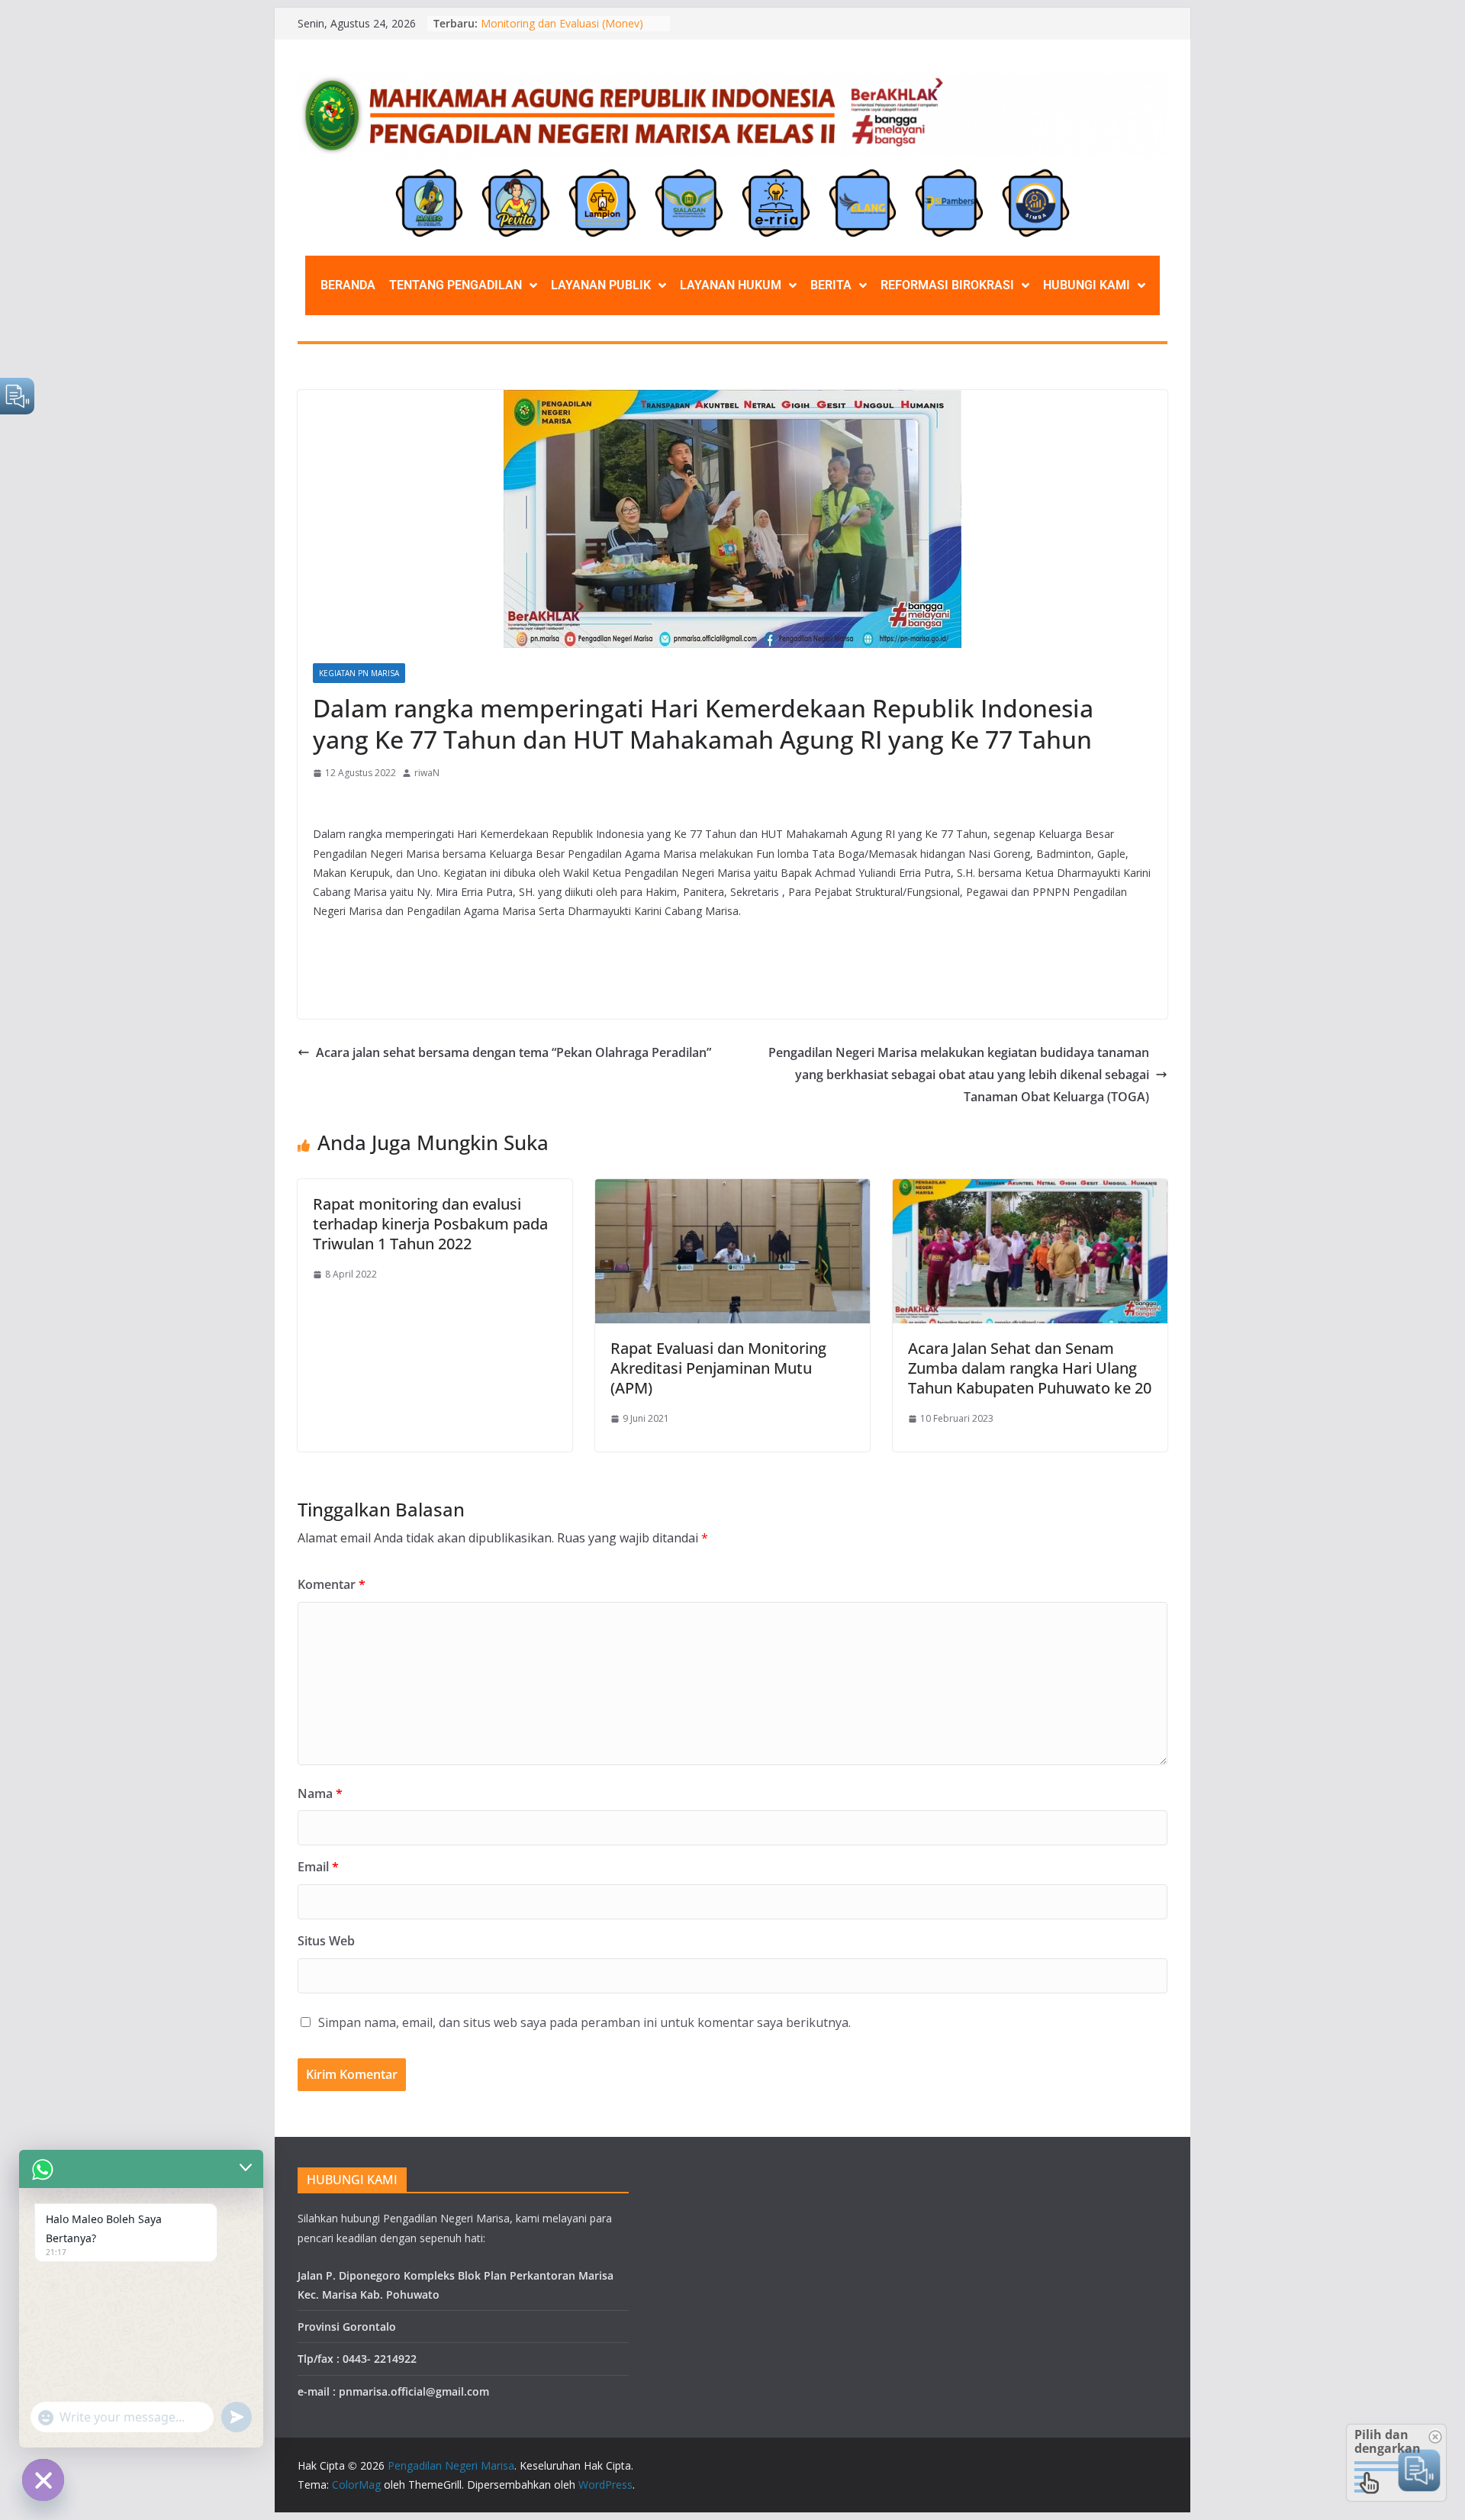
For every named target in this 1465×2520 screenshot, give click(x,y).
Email (318, 1867)
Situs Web (326, 1941)
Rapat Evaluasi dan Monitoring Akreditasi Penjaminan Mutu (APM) (718, 1368)
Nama (320, 1793)
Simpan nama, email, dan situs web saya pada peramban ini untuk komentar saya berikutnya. (584, 2022)
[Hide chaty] (43, 2480)
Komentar (332, 1584)
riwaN (427, 773)
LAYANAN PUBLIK (601, 285)
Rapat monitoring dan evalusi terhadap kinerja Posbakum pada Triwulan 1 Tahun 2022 (430, 1224)
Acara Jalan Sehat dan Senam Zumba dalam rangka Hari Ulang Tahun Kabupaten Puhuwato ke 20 (1030, 1368)
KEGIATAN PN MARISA (359, 673)
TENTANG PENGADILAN (456, 285)
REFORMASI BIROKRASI (947, 285)
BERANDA (348, 285)
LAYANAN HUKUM (731, 285)
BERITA (831, 285)
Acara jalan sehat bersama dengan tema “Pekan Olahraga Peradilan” (514, 1052)
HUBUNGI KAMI (1087, 285)
